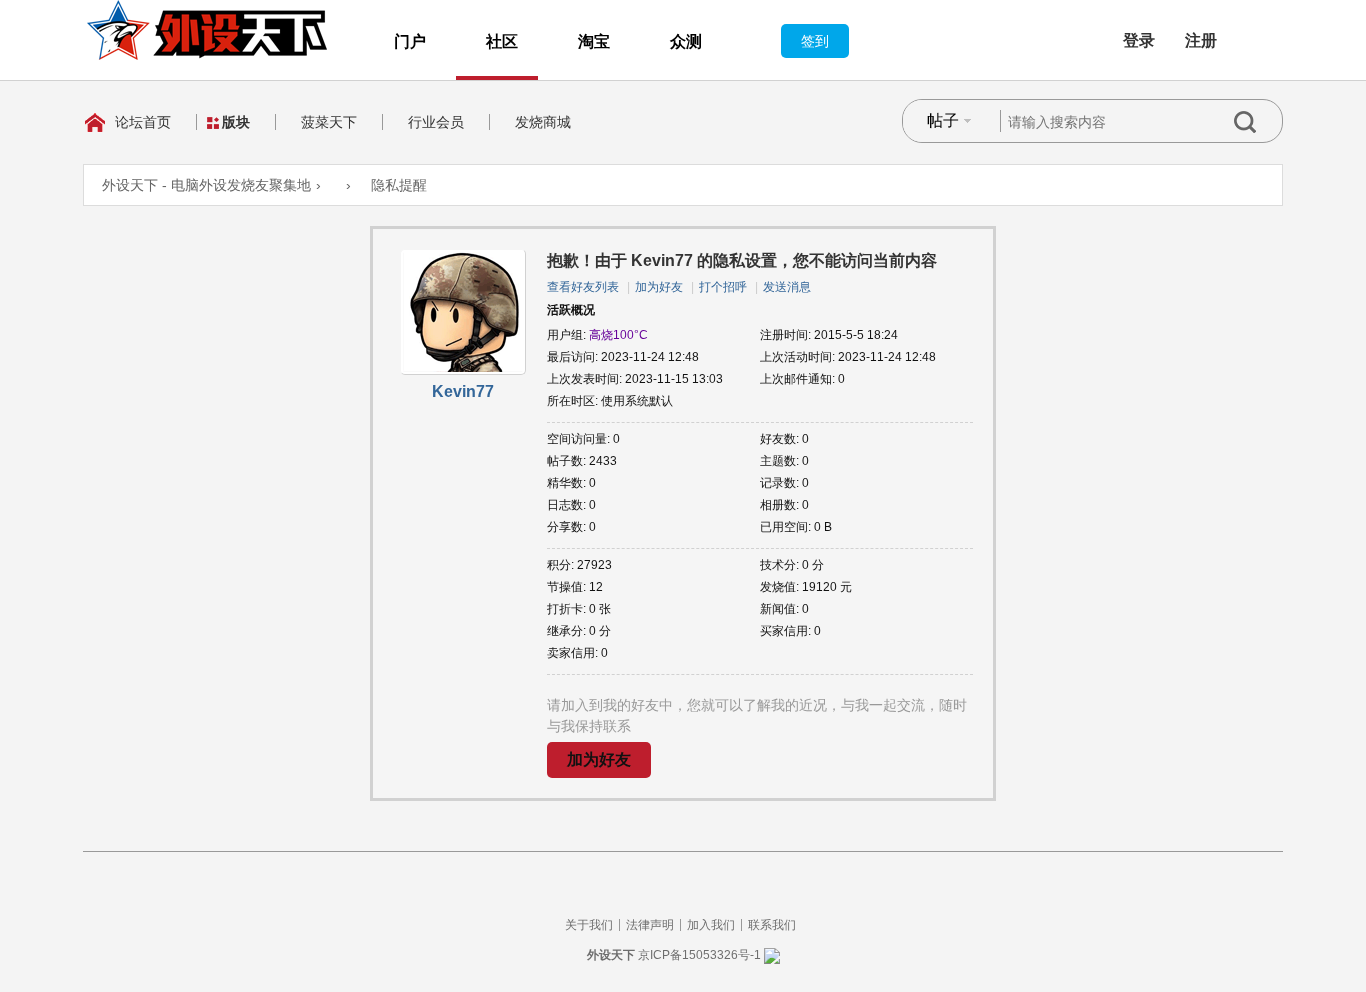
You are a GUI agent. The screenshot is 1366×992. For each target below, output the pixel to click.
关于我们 (589, 925)
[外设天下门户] (207, 30)
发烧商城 (543, 122)
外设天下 (611, 955)
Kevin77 (463, 391)
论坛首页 (143, 122)
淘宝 (594, 41)
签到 (815, 41)
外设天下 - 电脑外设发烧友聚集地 (206, 185)
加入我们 (711, 925)
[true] (1258, 122)
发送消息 (787, 287)
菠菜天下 (329, 122)
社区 (502, 41)
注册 (1201, 40)
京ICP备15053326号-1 (699, 955)
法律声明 (650, 925)
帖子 (943, 120)
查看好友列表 (583, 287)
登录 (1139, 40)
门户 (410, 41)
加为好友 (659, 287)
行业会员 (436, 122)
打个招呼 (723, 287)
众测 (686, 41)
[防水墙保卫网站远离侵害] (772, 955)
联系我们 (772, 925)
